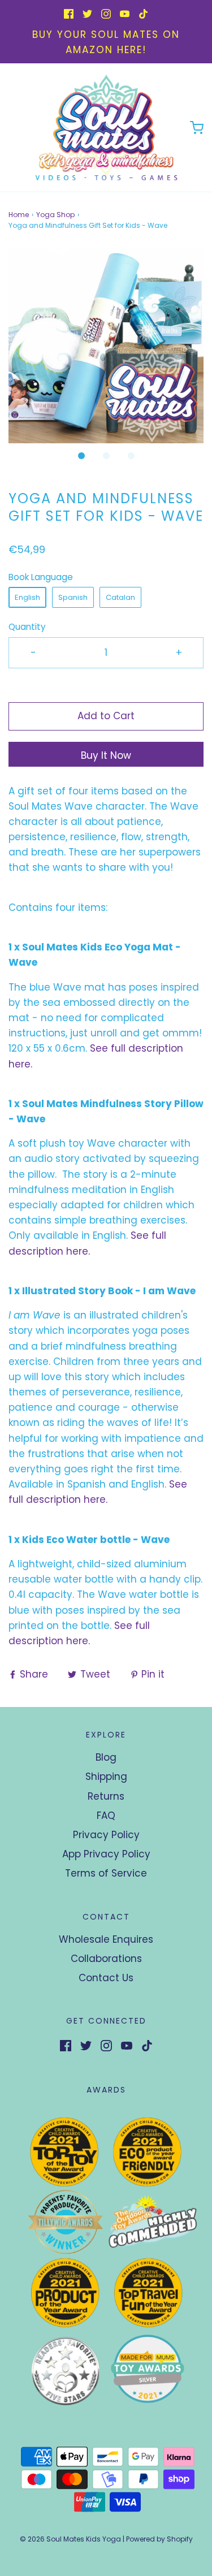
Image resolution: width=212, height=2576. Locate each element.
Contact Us (106, 1978)
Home (19, 215)
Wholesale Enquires (106, 1939)
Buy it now (106, 755)
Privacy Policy (106, 1835)
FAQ (106, 1816)
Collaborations (106, 1959)
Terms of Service (106, 1873)
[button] (106, 346)
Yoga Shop (55, 215)
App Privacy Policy (106, 1854)
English (27, 597)
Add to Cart (106, 716)
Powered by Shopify (159, 2539)
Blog (106, 1757)
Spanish (73, 597)
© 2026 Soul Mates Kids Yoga (70, 2539)
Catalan (120, 597)
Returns (106, 1796)
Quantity (27, 627)
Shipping (106, 1777)
